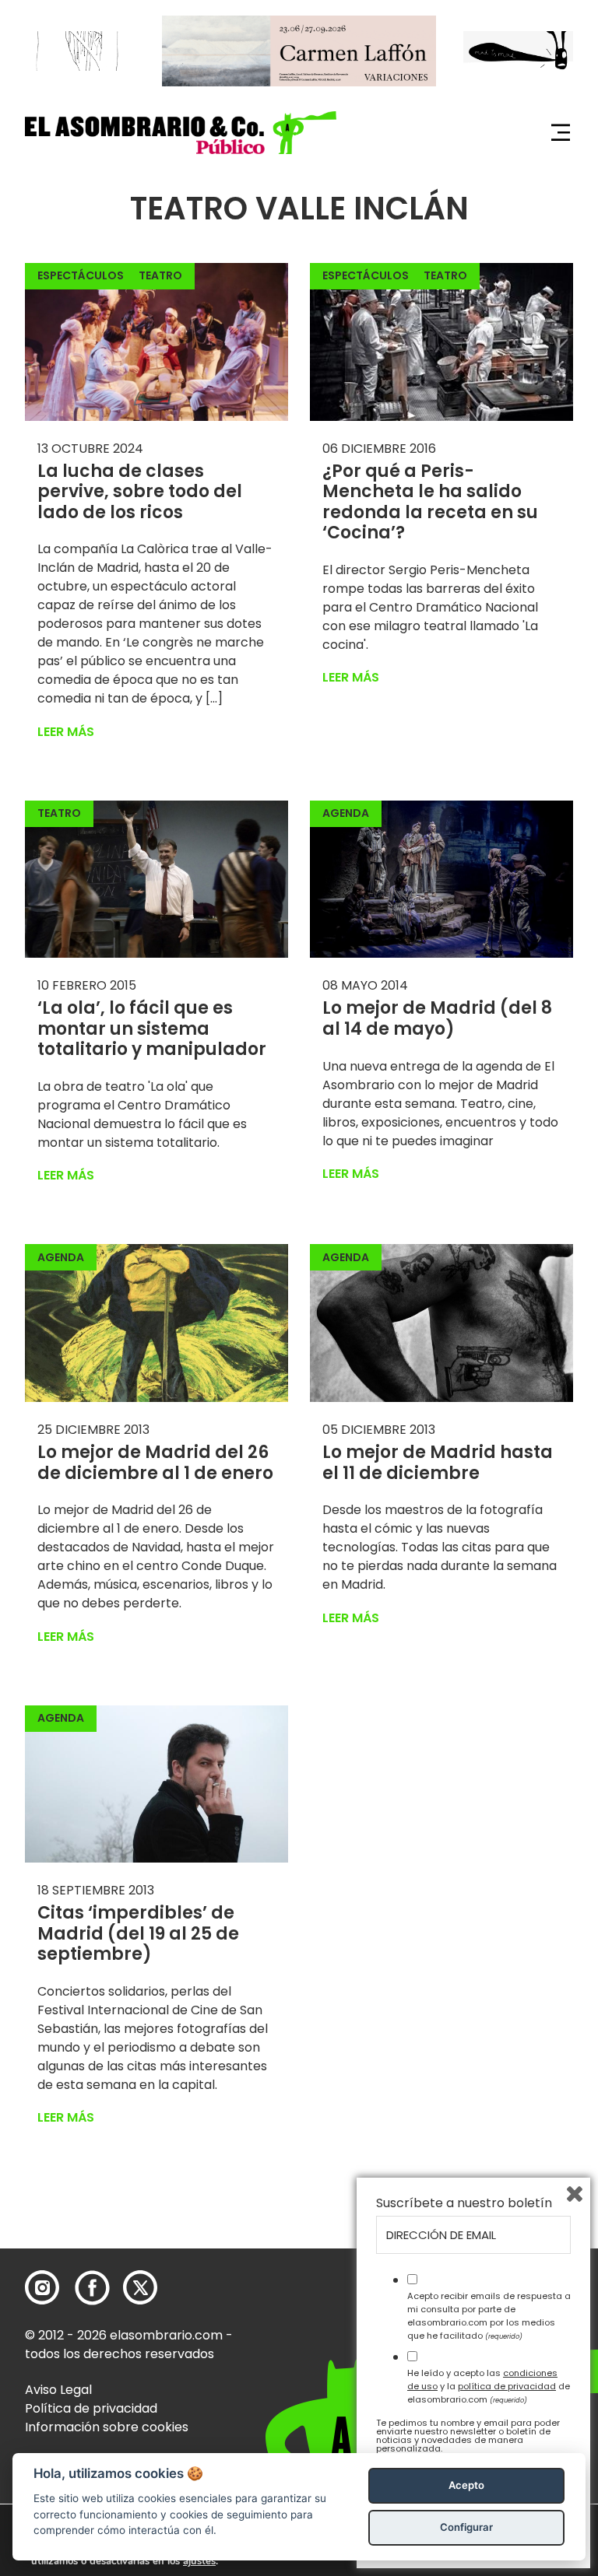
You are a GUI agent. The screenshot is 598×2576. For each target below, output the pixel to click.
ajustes (199, 2561)
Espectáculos (81, 275)
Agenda (346, 813)
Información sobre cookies (107, 2427)
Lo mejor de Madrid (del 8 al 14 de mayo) (437, 1018)
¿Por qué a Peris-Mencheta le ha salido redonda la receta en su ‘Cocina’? (430, 502)
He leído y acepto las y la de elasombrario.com (489, 2386)
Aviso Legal (58, 2390)
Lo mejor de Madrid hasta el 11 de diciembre (438, 1462)
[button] (181, 133)
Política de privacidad (91, 2408)
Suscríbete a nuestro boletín (464, 2203)
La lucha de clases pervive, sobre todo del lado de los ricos (140, 492)
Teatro (160, 275)
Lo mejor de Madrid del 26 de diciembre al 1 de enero (155, 1462)
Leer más (66, 732)
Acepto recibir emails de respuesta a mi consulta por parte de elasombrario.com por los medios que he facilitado (489, 2315)
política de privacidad (507, 2386)
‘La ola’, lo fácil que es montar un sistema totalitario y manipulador (152, 1029)
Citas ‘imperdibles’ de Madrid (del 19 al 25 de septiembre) (138, 1933)
